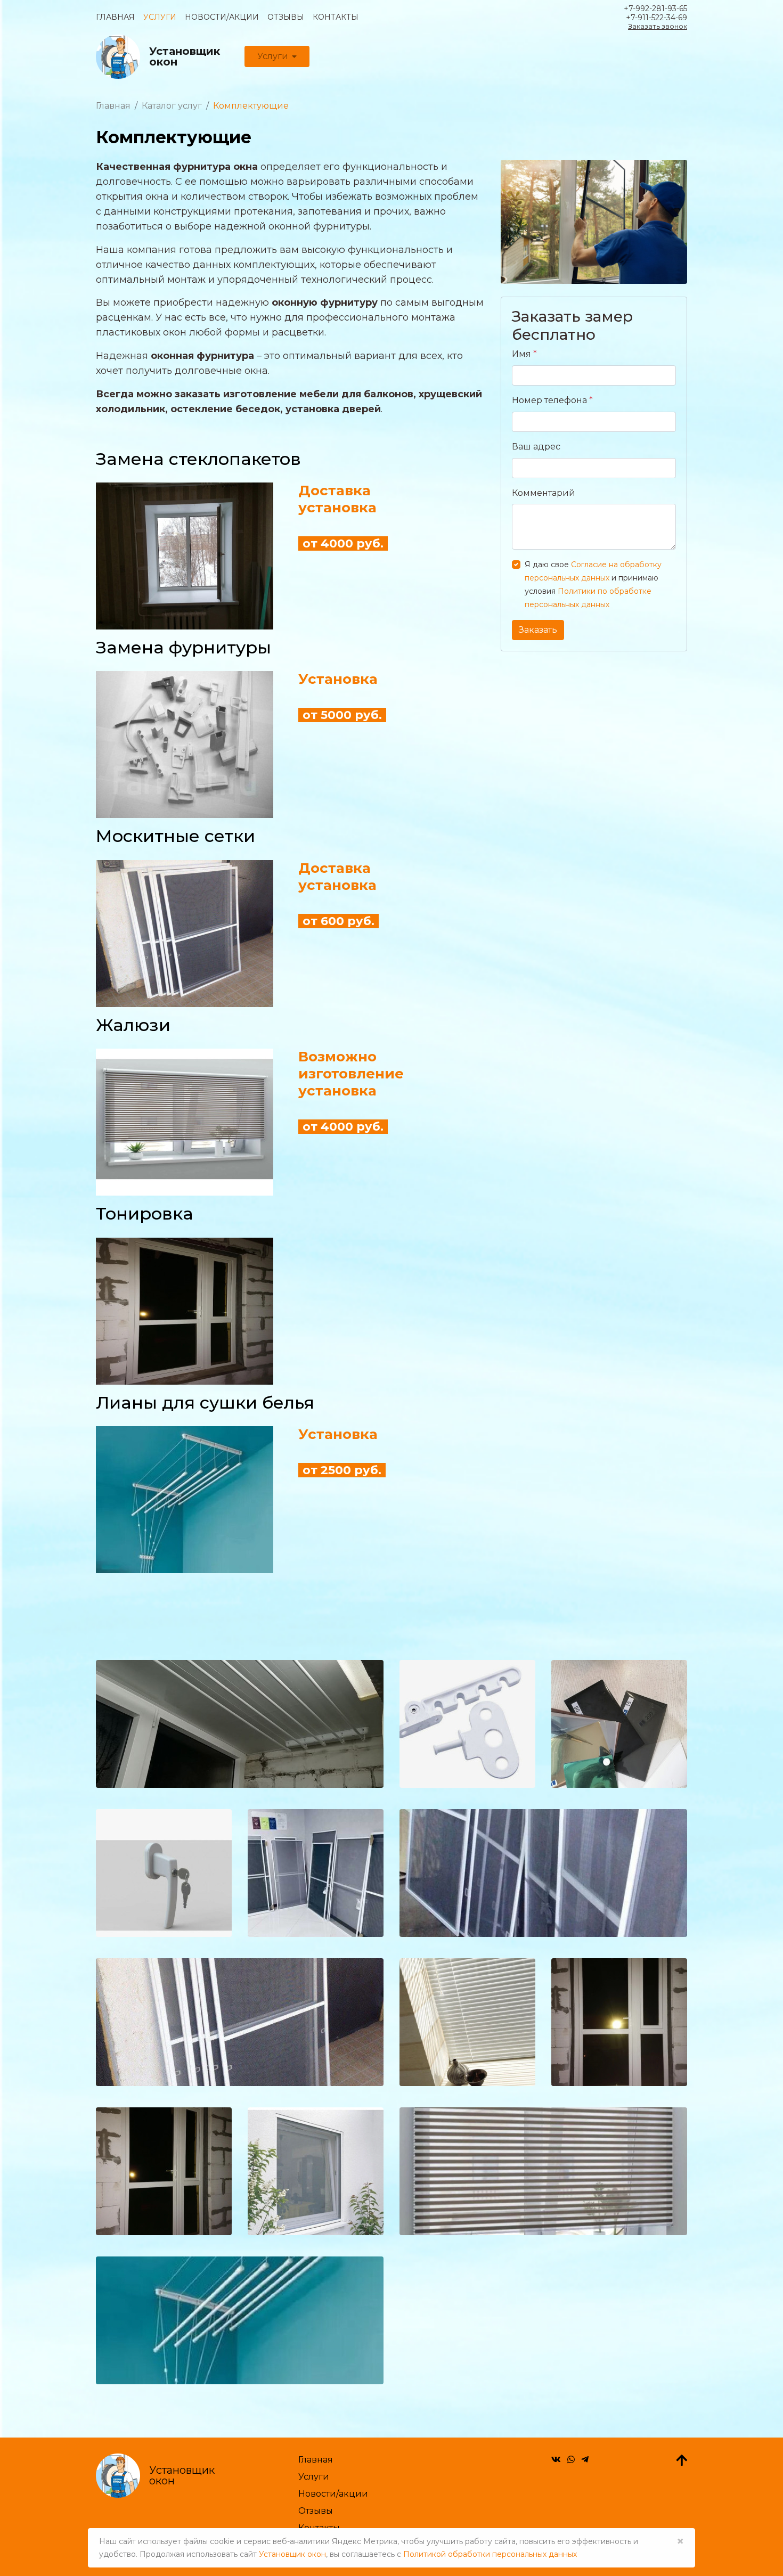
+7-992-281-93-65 (655, 9)
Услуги (160, 17)
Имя (524, 354)
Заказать (538, 630)
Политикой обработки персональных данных (490, 2554)
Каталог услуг (172, 106)
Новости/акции (222, 17)
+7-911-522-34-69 (656, 18)
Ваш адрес (536, 447)
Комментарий (544, 493)
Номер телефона (552, 400)
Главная (115, 17)
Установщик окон (292, 2554)
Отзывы (286, 17)
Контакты (336, 17)
